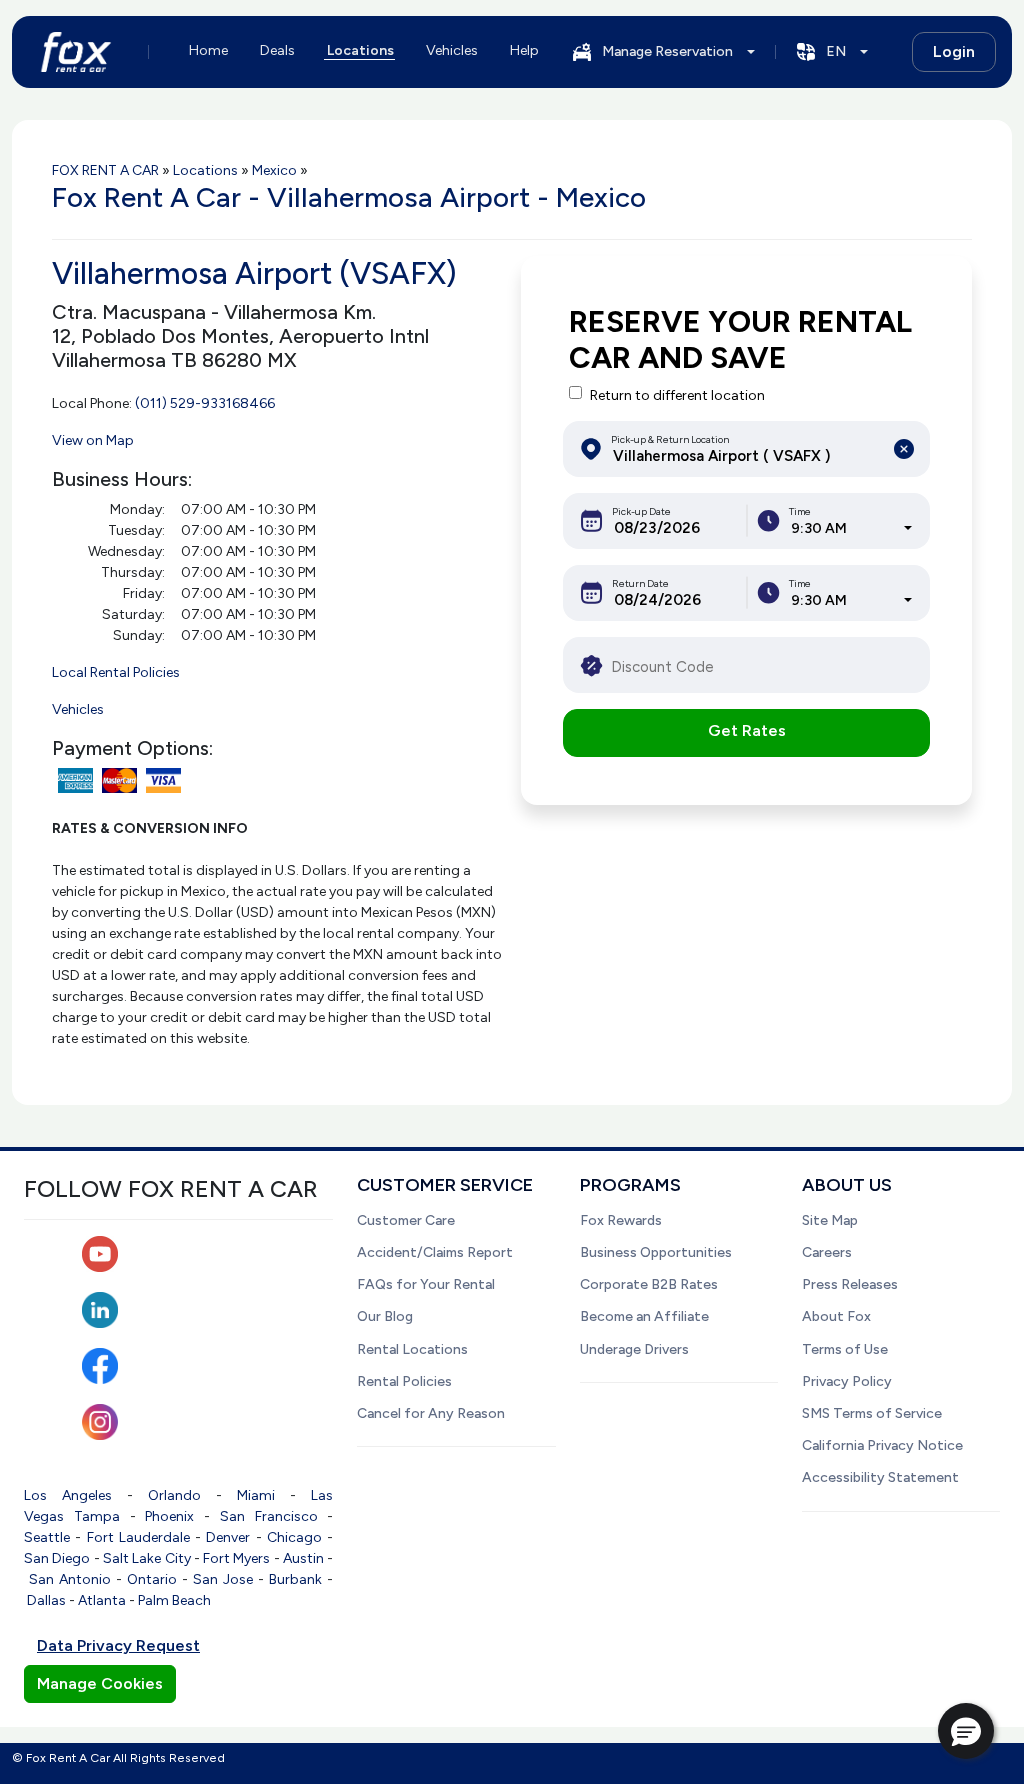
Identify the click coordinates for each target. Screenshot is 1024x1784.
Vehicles (452, 50)
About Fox (836, 1316)
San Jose (223, 1579)
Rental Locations (412, 1349)
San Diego (57, 1558)
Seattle (47, 1537)
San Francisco (269, 1516)
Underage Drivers (634, 1349)
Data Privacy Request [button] (118, 1645)
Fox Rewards (621, 1220)
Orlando (174, 1495)
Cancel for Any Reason (431, 1413)
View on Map (93, 440)
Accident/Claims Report (435, 1252)
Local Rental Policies (116, 672)
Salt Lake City (147, 1558)
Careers (827, 1252)
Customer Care (406, 1220)
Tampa (97, 1516)
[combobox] (851, 528)
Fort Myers (236, 1558)
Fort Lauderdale (138, 1537)
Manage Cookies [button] (100, 1683)
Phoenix (169, 1516)
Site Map (830, 1220)
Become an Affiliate (644, 1316)
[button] (966, 1731)
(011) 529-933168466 (205, 403)
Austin (303, 1558)
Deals (277, 50)
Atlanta (102, 1600)
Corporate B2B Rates (649, 1284)
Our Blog (385, 1316)
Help (524, 50)
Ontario (152, 1579)
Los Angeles (68, 1495)
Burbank (295, 1579)
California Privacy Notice (882, 1445)
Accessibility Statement (880, 1477)
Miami (256, 1495)
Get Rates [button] (747, 730)
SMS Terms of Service (872, 1413)
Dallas (46, 1600)
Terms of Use (845, 1349)
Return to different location (677, 395)
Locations (360, 50)
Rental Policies (404, 1381)
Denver (228, 1537)
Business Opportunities (656, 1252)
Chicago (294, 1537)
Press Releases (850, 1284)
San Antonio (70, 1579)
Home (208, 50)
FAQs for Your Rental (426, 1284)
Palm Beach (174, 1600)
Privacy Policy (847, 1381)
